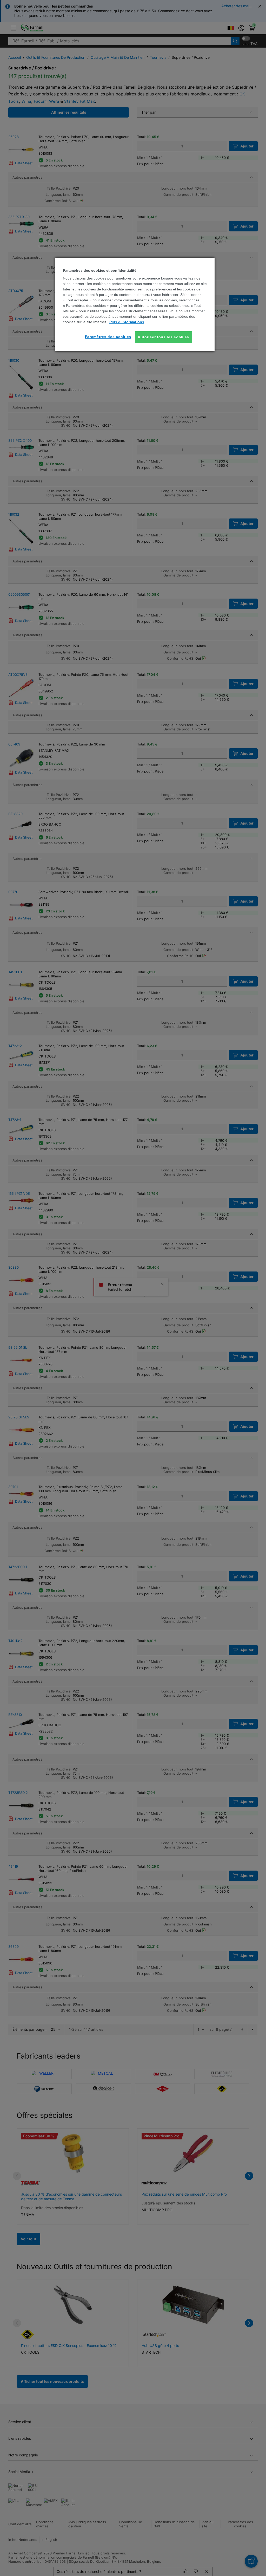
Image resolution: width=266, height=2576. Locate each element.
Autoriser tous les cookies (163, 337)
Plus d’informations (127, 322)
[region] (135, 304)
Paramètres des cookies (108, 337)
